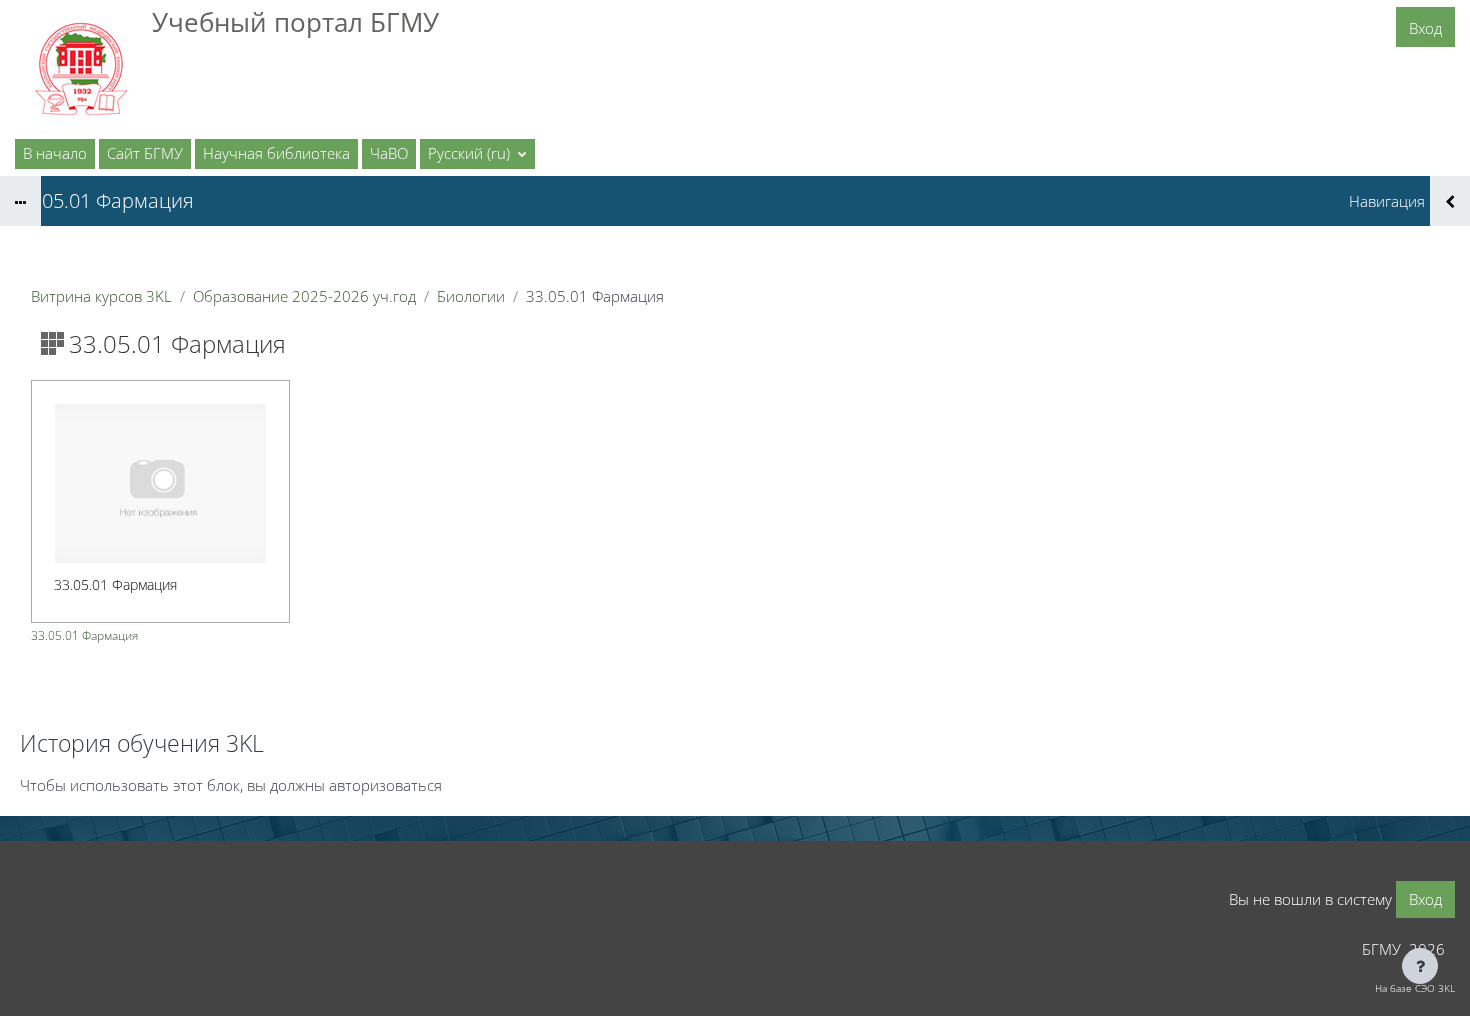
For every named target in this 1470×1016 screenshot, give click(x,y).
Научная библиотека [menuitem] (276, 153)
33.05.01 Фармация (84, 635)
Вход (1425, 28)
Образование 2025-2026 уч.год (304, 296)
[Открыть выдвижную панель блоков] (1450, 201)
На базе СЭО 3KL (1415, 988)
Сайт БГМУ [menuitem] (145, 153)
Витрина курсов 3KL (101, 296)
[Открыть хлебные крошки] (20, 201)
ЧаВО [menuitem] (389, 153)
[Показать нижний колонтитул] (1420, 966)
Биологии (471, 296)
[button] (477, 154)
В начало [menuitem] (55, 153)
